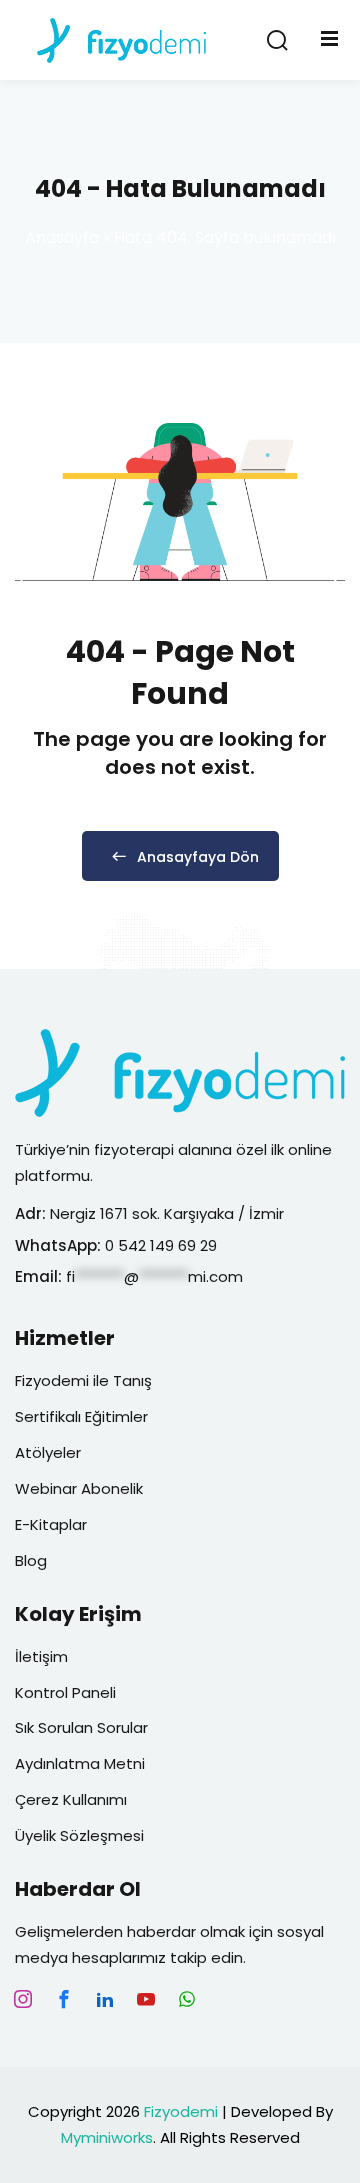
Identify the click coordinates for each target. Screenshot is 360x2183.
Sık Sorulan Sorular (81, 1727)
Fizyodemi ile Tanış (83, 1380)
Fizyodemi (181, 2111)
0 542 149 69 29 (163, 1245)
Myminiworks (107, 2137)
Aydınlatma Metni (80, 1763)
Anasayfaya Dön (198, 857)
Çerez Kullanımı (71, 1799)
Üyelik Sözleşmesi (79, 1835)
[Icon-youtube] (146, 1999)
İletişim (41, 1656)
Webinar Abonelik (79, 1488)
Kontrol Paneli (65, 1692)
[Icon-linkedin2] (105, 1999)
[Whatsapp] (187, 1999)
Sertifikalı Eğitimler (81, 1416)
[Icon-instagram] (23, 1999)
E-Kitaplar (51, 1524)
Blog (31, 1560)
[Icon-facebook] (64, 1999)
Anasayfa (62, 237)
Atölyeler (48, 1452)
